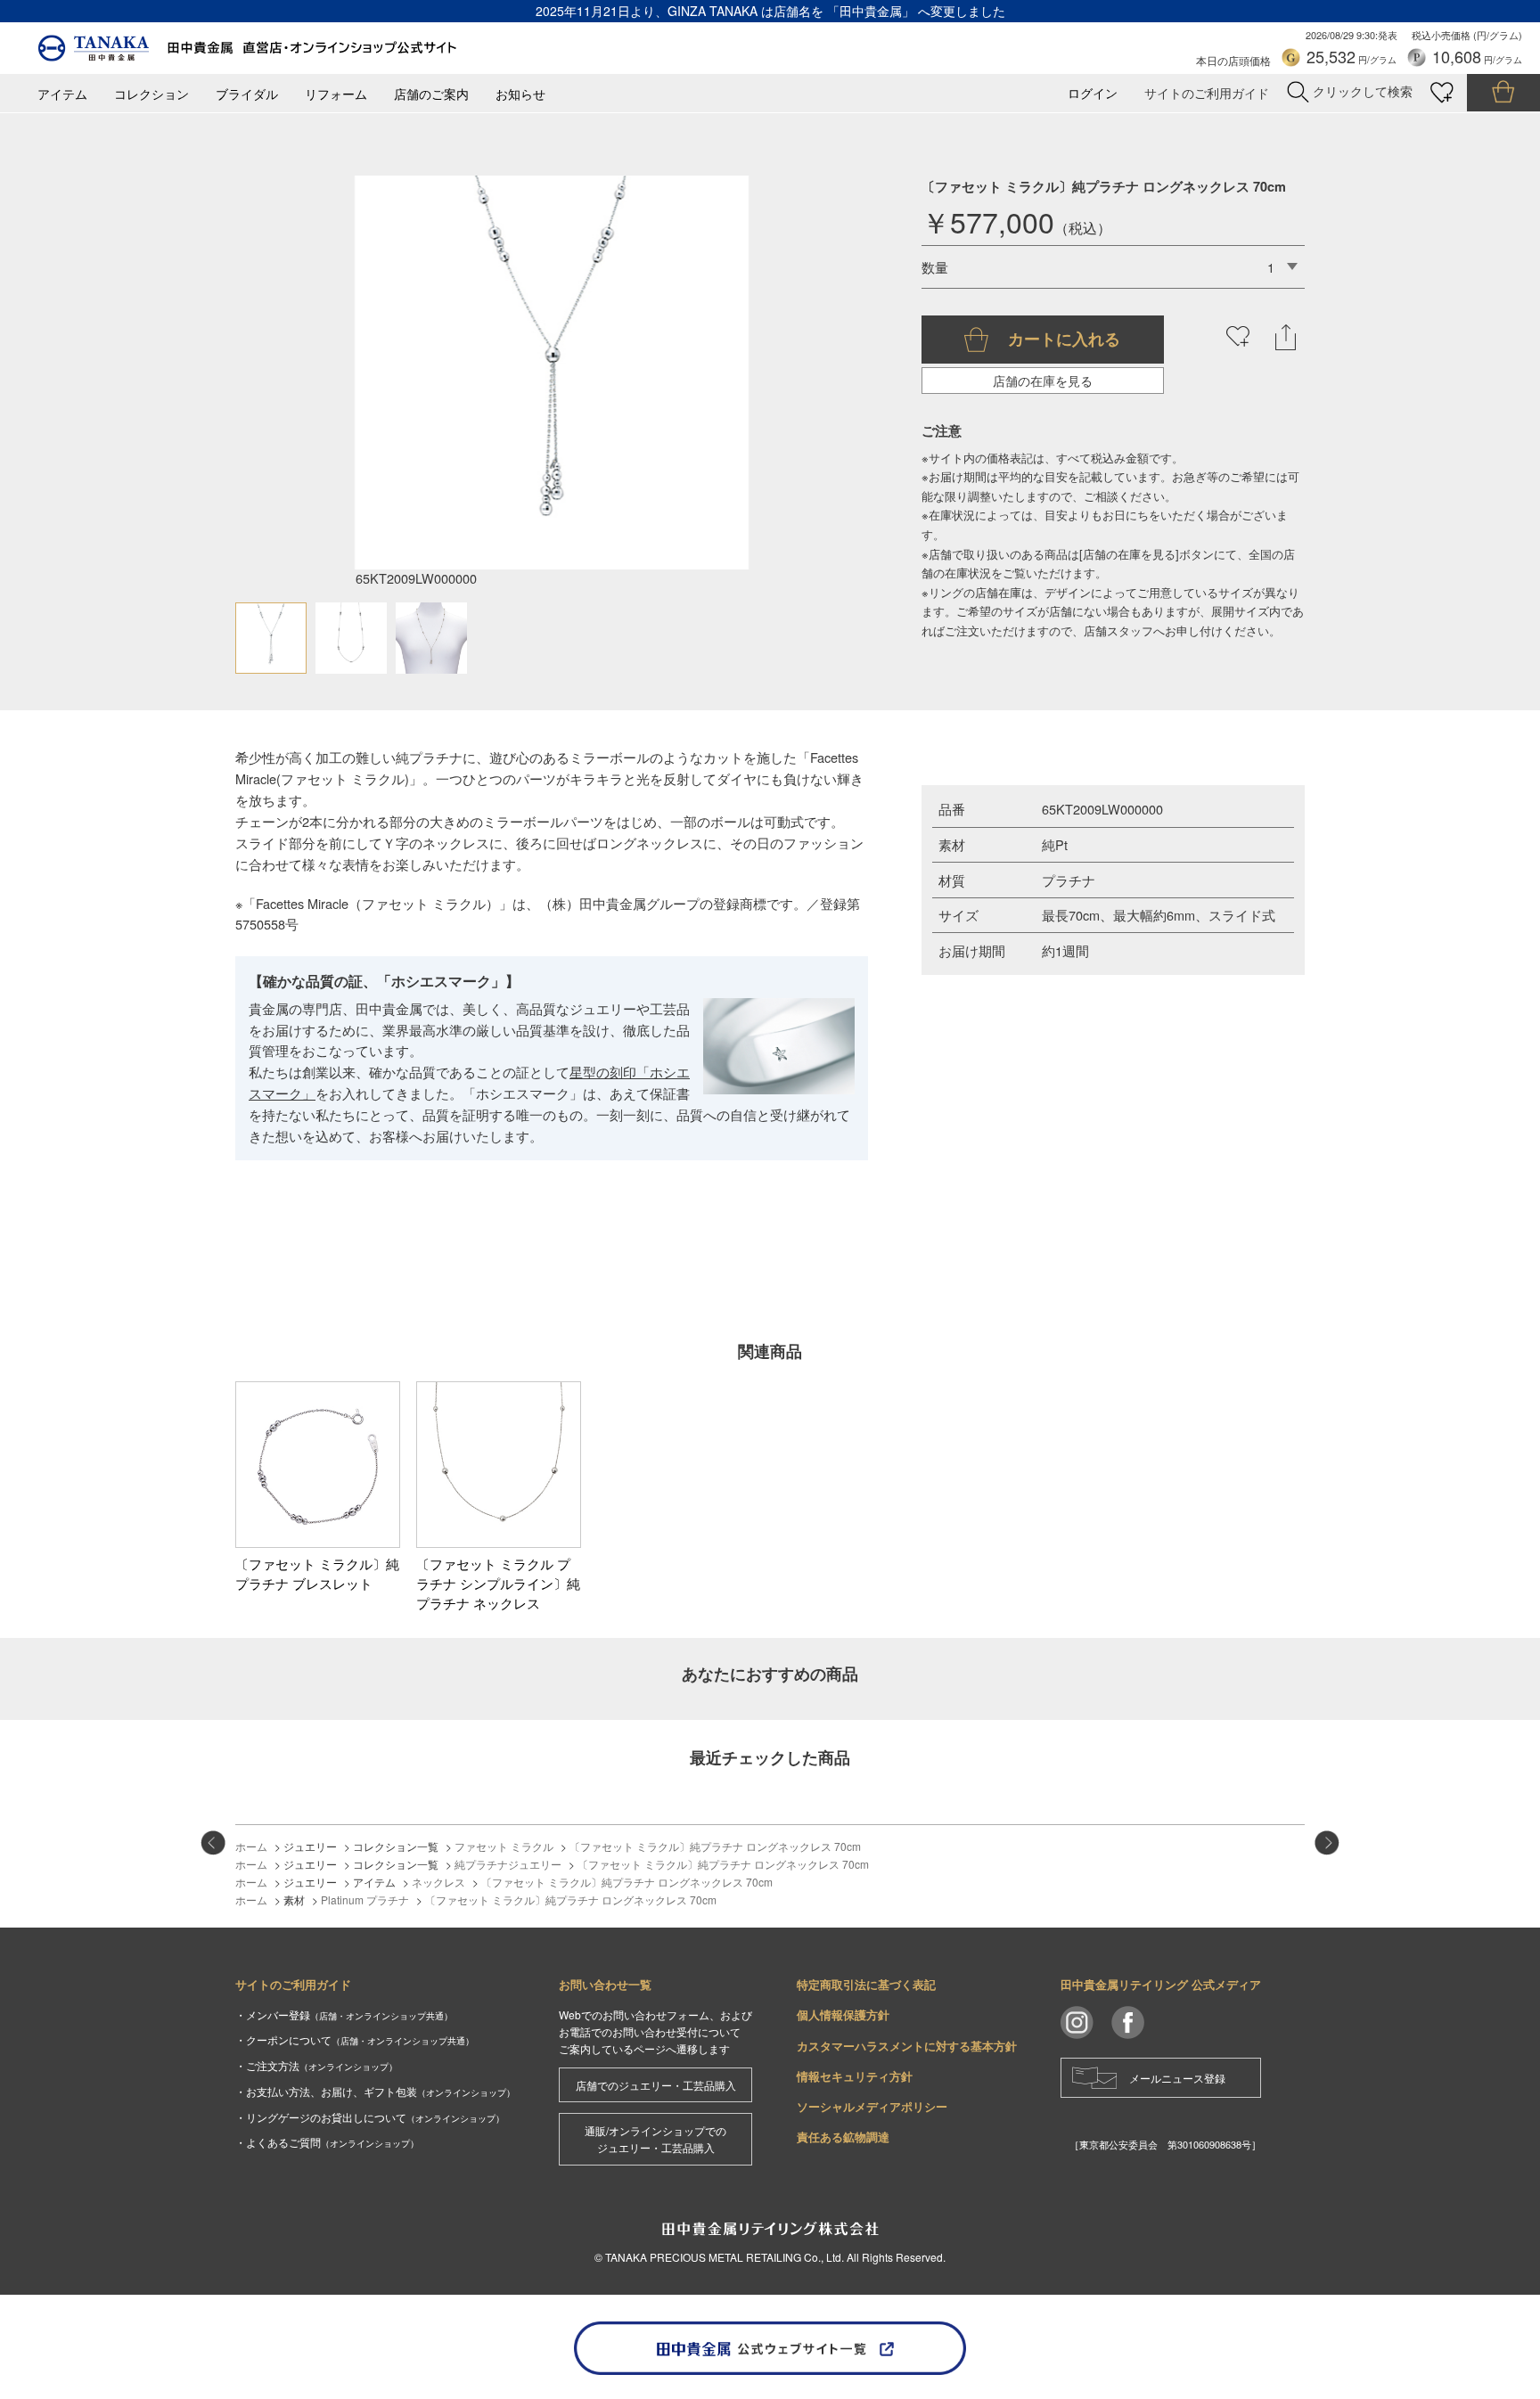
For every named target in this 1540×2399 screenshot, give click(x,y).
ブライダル (247, 94)
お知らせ (520, 94)
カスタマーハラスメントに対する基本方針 (907, 2046)
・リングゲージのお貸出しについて (370, 2117)
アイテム (62, 94)
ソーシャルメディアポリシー (872, 2106)
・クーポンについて (355, 2039)
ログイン (1093, 93)
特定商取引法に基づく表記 (866, 1984)
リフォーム (336, 94)
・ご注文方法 (316, 2065)
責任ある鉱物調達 (843, 2137)
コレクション (152, 94)
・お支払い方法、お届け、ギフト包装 (375, 2091)
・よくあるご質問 (327, 2142)
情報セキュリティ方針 (855, 2076)
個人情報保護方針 (843, 2014)
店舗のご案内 (431, 94)
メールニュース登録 (1177, 2078)
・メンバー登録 (344, 2014)
